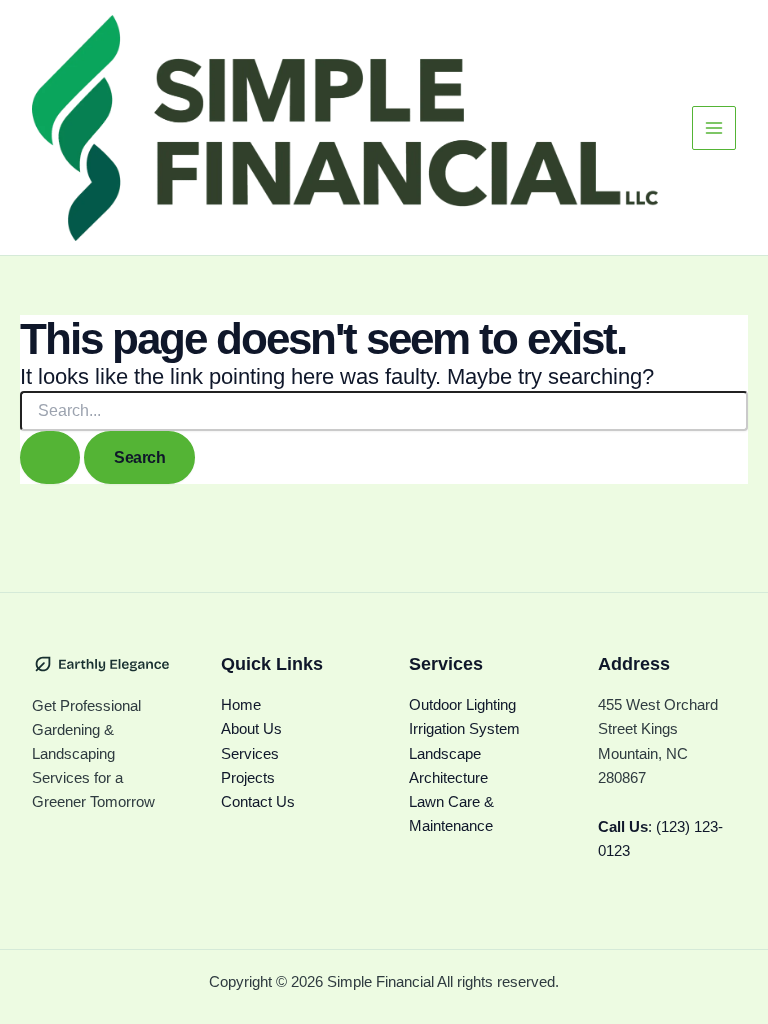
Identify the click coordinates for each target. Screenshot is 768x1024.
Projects (248, 778)
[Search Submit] (50, 457)
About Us (251, 729)
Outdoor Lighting (462, 705)
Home (241, 705)
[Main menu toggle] (714, 128)
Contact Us (258, 802)
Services (250, 754)
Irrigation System (464, 729)
